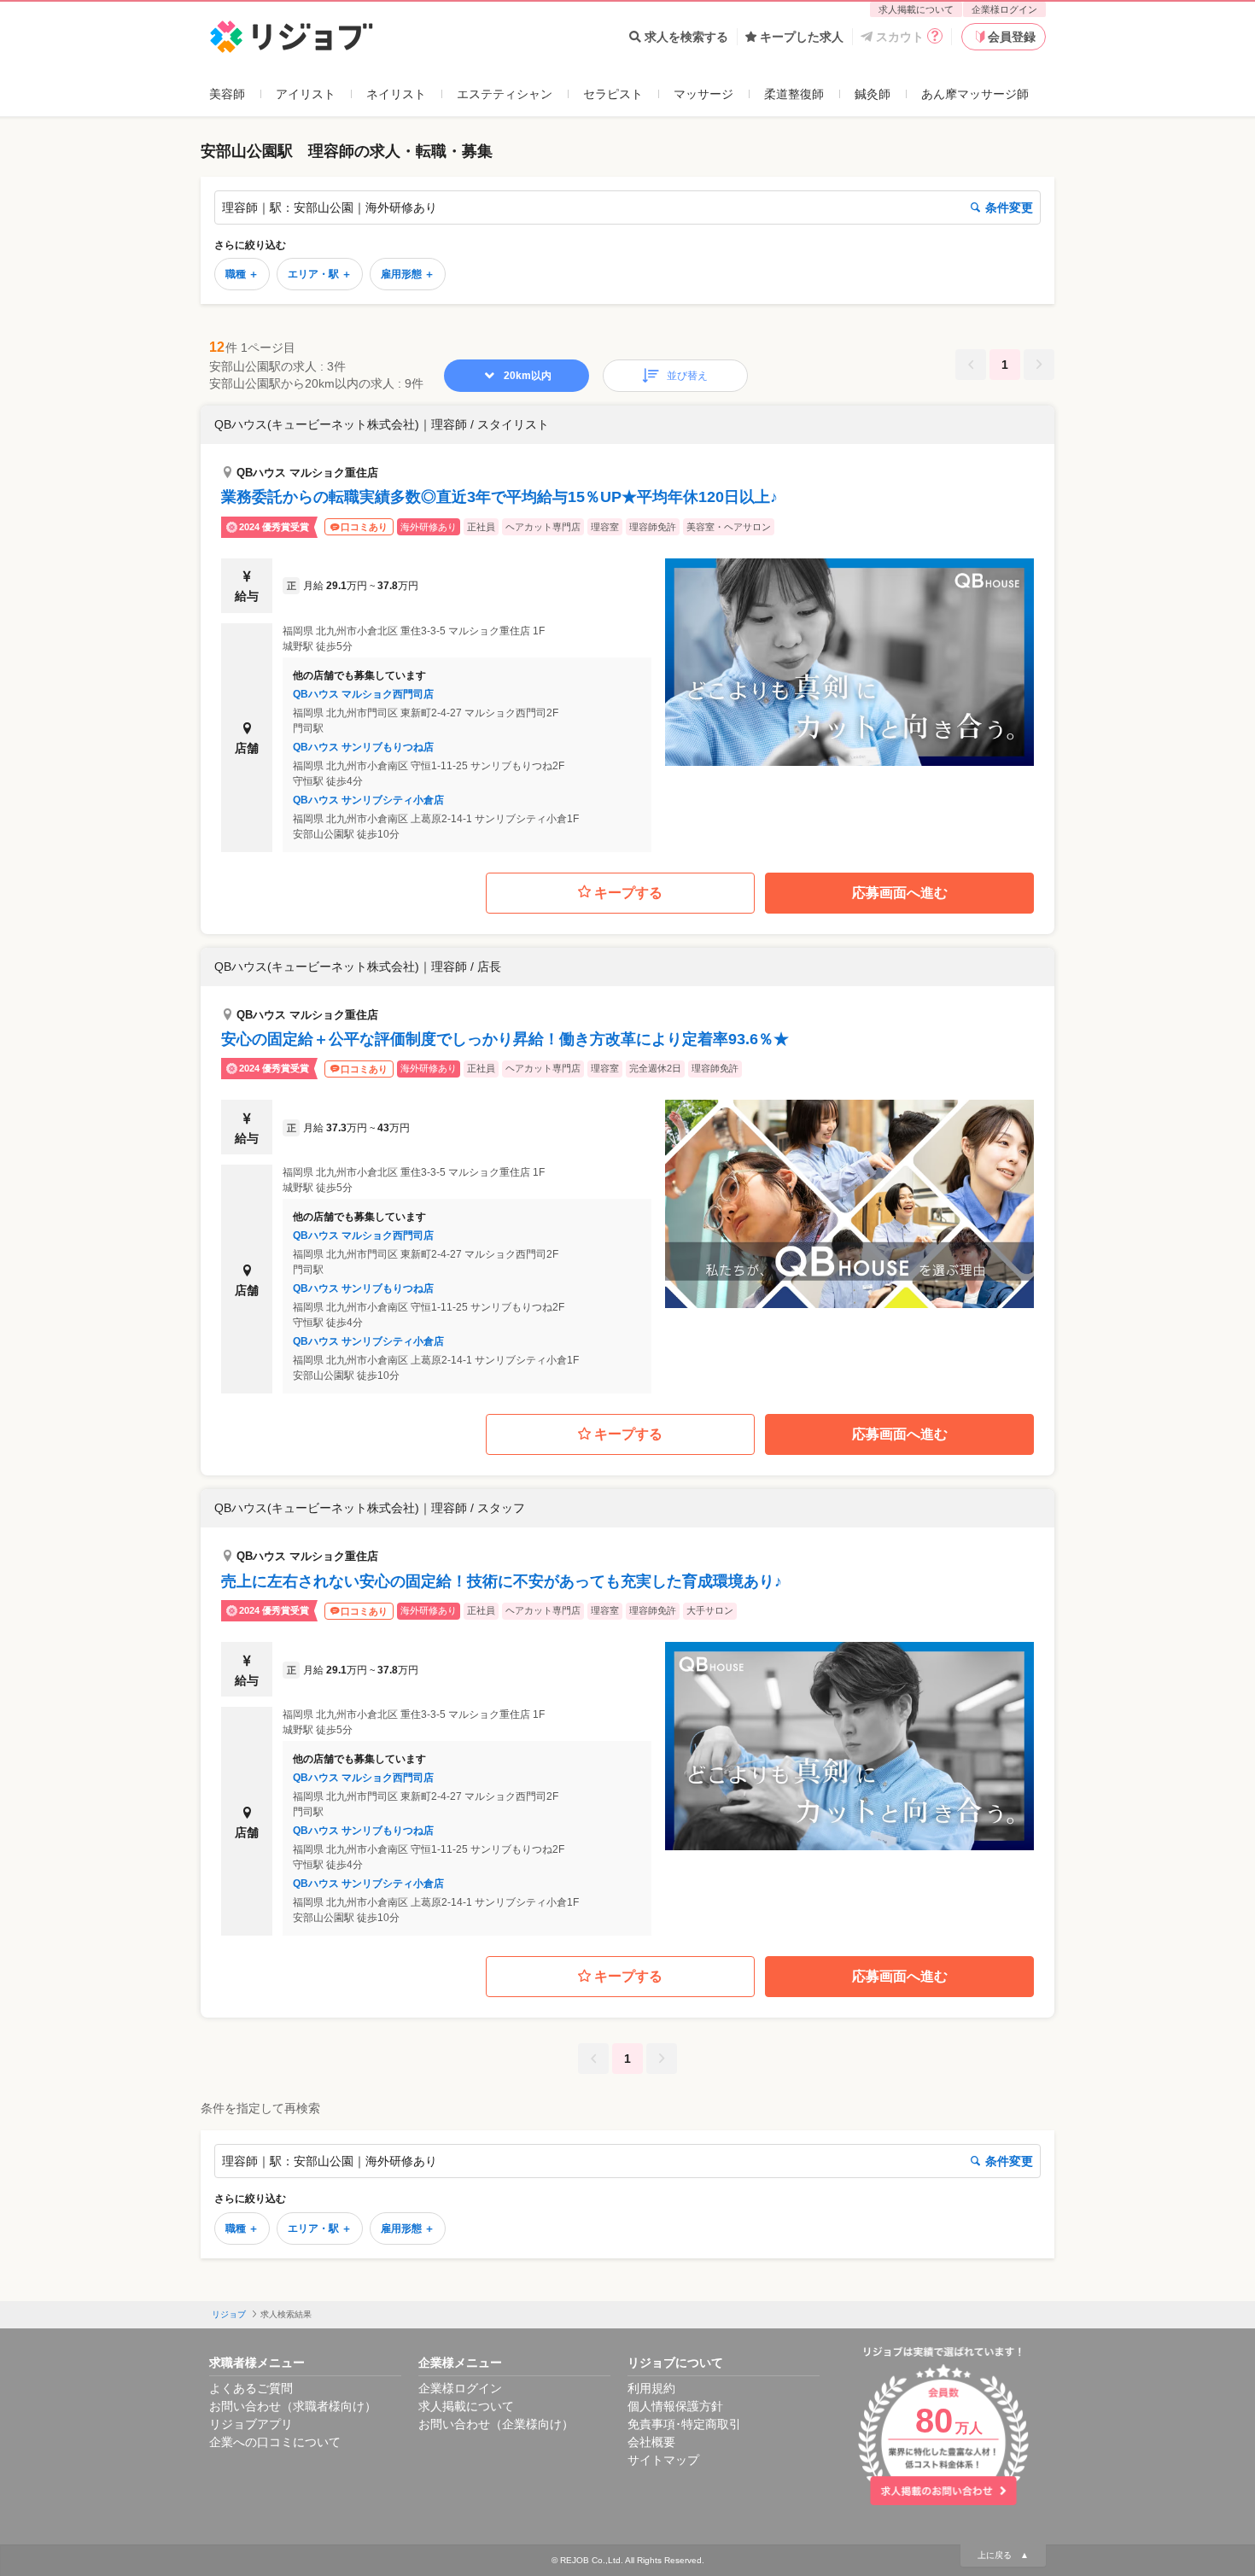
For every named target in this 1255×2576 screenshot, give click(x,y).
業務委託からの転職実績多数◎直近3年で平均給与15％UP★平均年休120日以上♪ (499, 497)
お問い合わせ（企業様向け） (496, 2424)
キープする (628, 893)
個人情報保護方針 (675, 2406)
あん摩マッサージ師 (975, 94)
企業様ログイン (1004, 9)
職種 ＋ (242, 274)
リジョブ (229, 2314)
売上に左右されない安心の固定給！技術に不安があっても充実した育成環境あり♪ (502, 1581)
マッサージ (703, 94)
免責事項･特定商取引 (684, 2424)
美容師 (227, 94)
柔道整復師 (794, 94)
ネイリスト (396, 94)
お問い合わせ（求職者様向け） (293, 2406)
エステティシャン (505, 94)
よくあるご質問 (251, 2388)
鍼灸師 (873, 94)
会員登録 (1012, 37)
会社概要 (651, 2442)
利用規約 (651, 2388)
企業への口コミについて (275, 2442)
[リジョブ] (292, 37)
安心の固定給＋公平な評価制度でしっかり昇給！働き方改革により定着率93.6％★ (505, 1039)
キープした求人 (802, 37)
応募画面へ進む (900, 893)
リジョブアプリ (251, 2424)
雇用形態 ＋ (408, 274)
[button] (627, 629)
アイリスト (306, 94)
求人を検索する (686, 37)
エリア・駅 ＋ (320, 274)
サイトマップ (663, 2460)
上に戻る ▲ (1003, 2555)
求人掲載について (916, 9)
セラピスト (613, 94)
